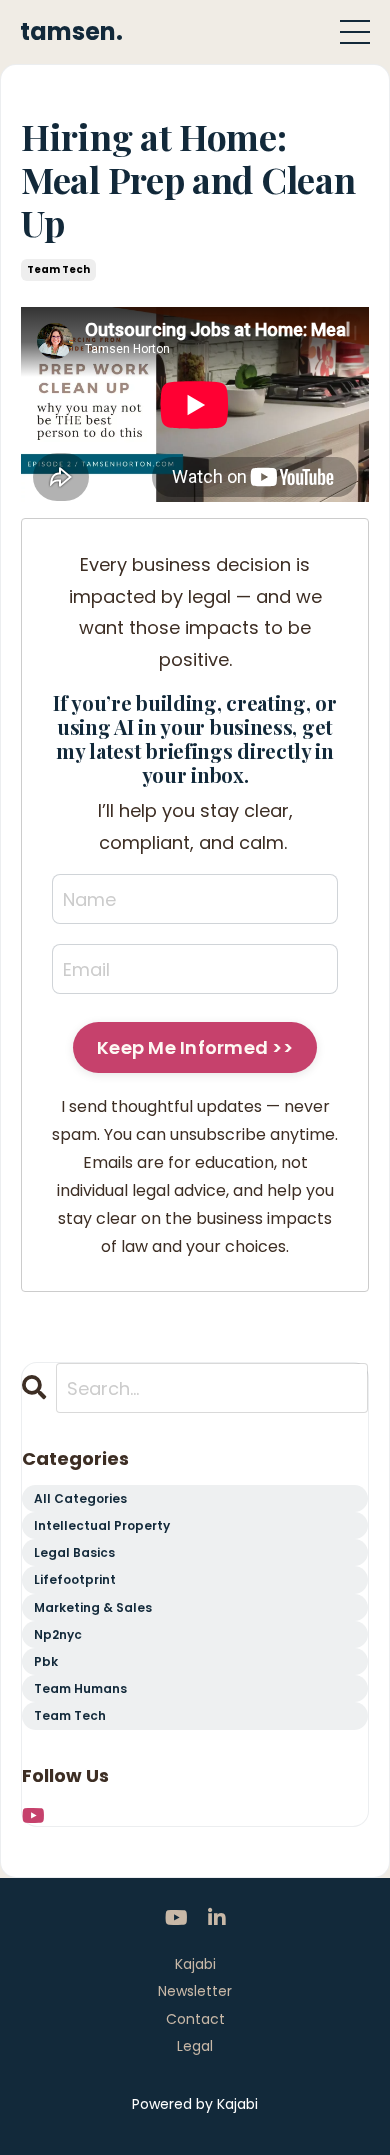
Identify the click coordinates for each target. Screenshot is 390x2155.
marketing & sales (93, 1607)
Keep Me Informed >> (195, 1047)
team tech (58, 269)
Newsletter (195, 1991)
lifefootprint (75, 1579)
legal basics (74, 1552)
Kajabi (195, 1964)
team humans (80, 1688)
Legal (195, 2046)
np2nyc (58, 1634)
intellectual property (102, 1525)
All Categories (80, 1498)
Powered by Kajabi (195, 2104)
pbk (46, 1661)
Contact (195, 2019)
